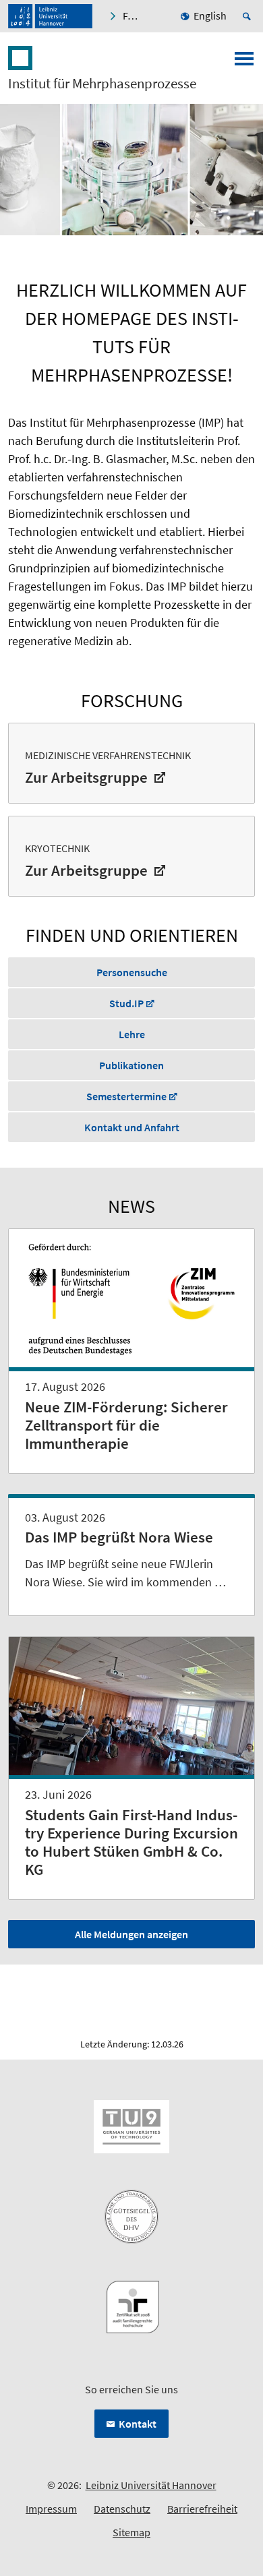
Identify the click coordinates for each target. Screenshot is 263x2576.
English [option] (210, 16)
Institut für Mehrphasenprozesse (102, 84)
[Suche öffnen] (249, 16)
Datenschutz (122, 2509)
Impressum (51, 2509)
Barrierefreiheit (202, 2509)
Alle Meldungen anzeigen (131, 1934)
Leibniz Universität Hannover (151, 2485)
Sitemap (131, 2532)
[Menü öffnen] (244, 63)
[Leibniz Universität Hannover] (50, 16)
